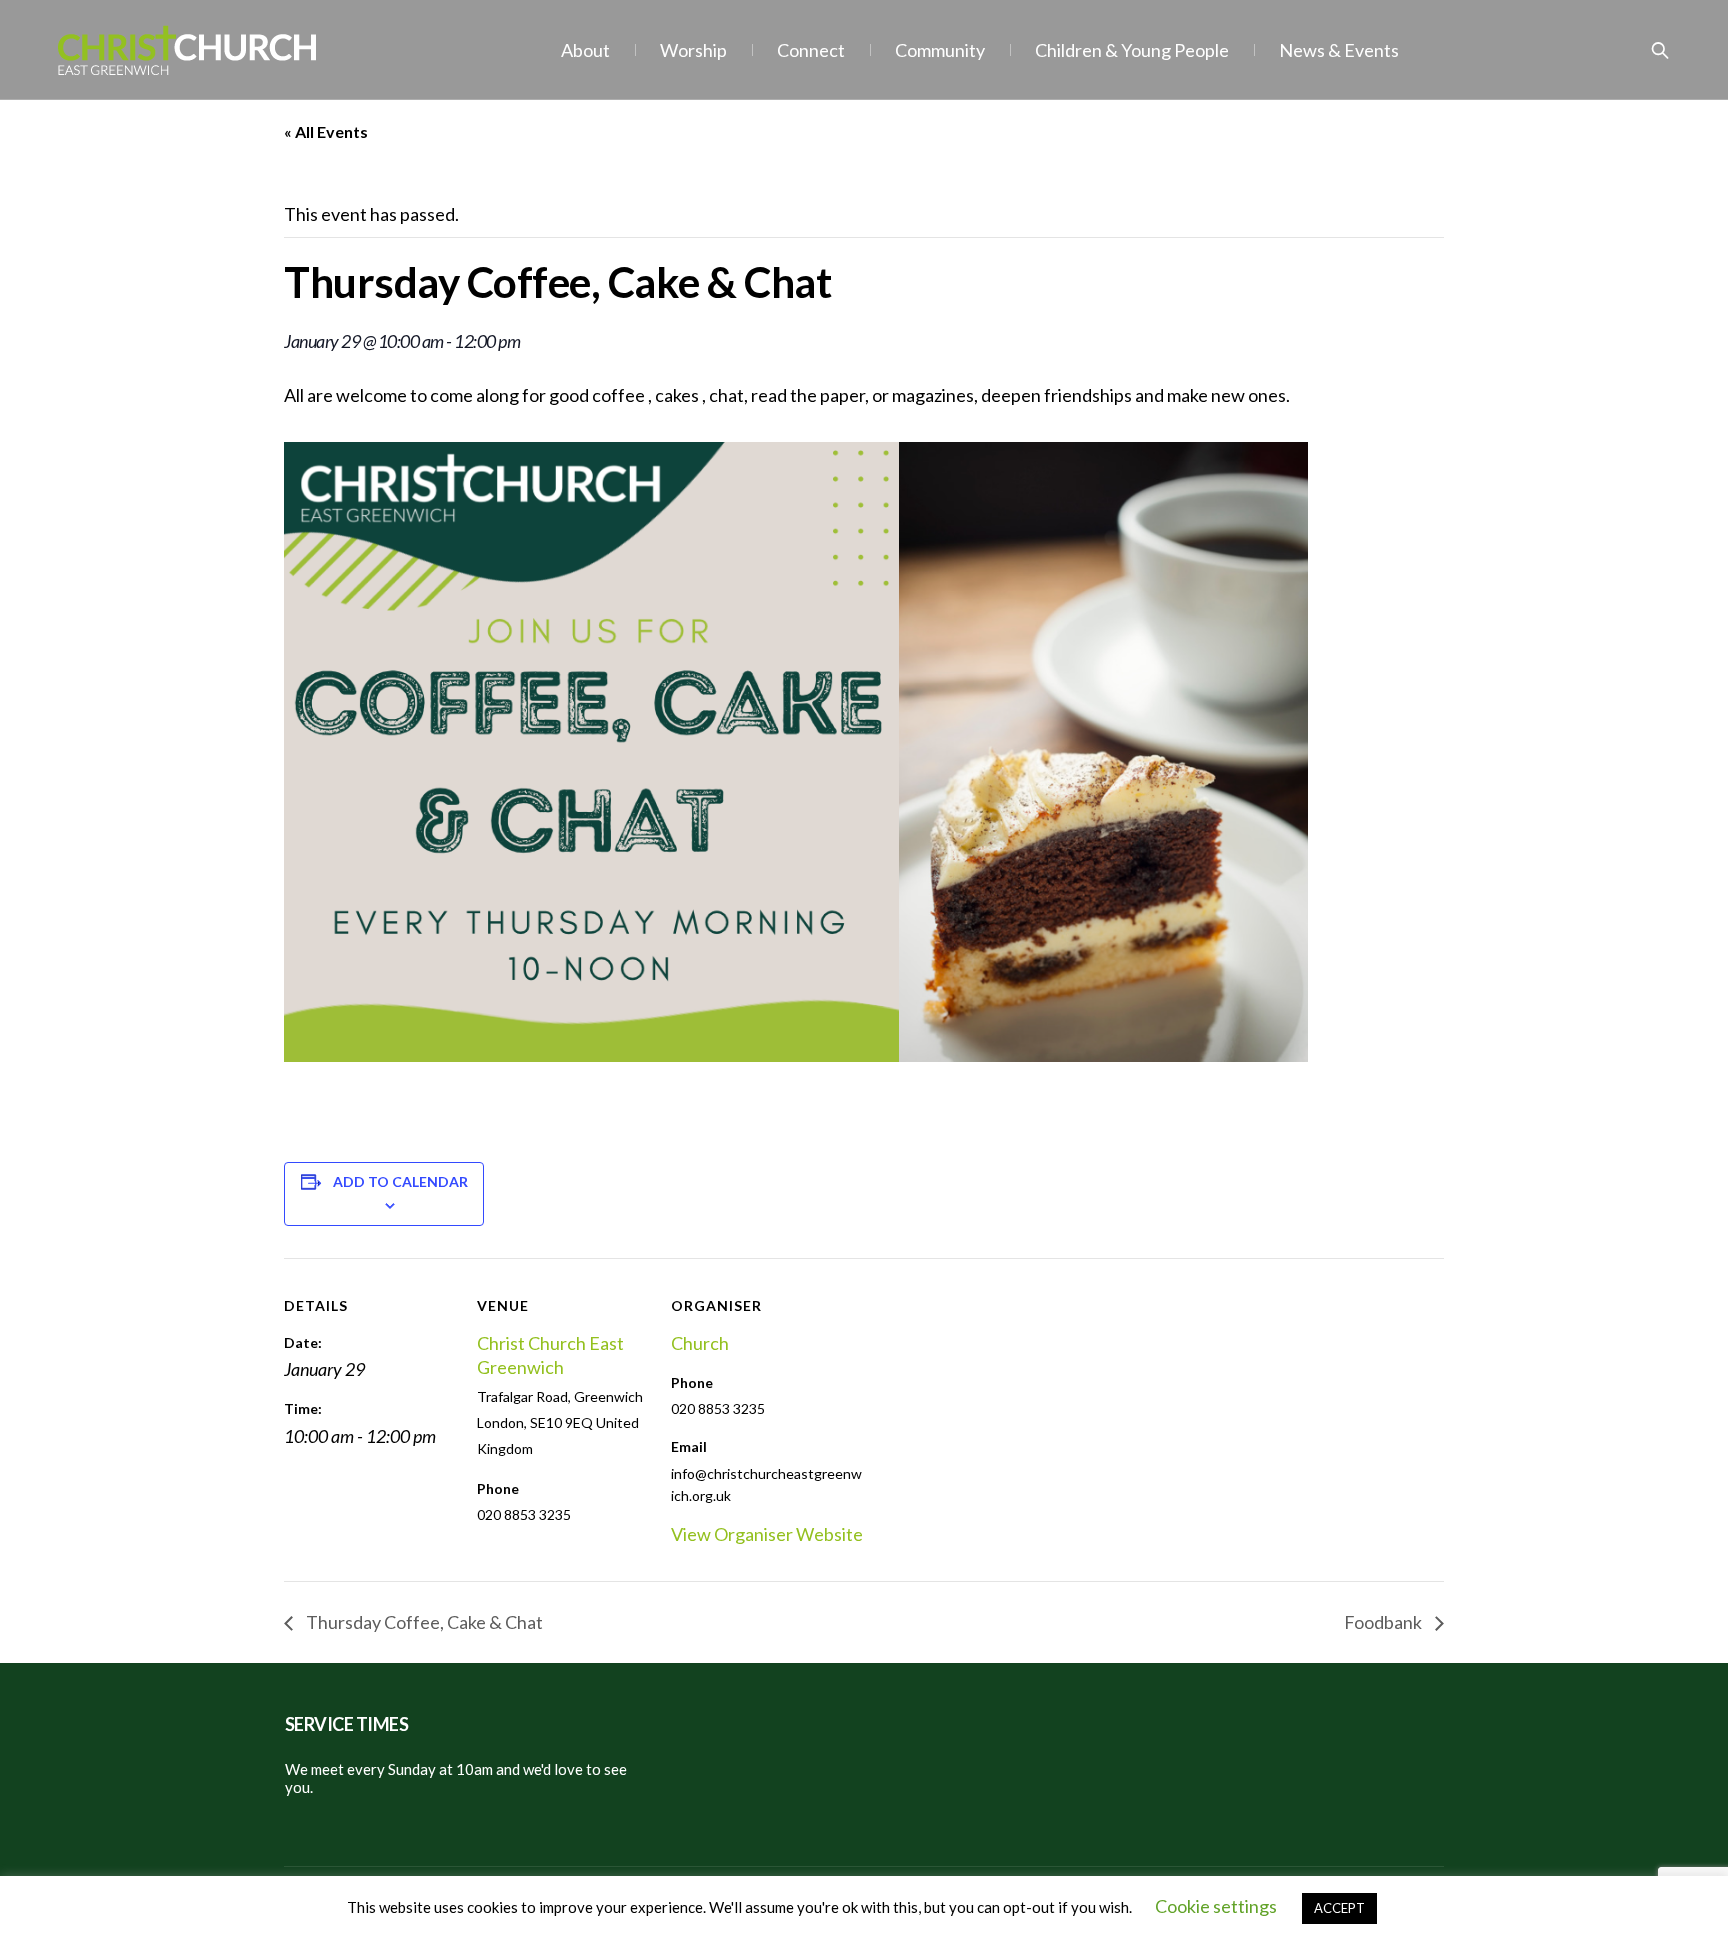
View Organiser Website (767, 1534)
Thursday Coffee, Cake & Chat (423, 1622)
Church (700, 1343)
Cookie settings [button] (1216, 1906)
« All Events (326, 131)
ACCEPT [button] (1339, 1908)
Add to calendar (400, 1181)
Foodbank (1384, 1622)
